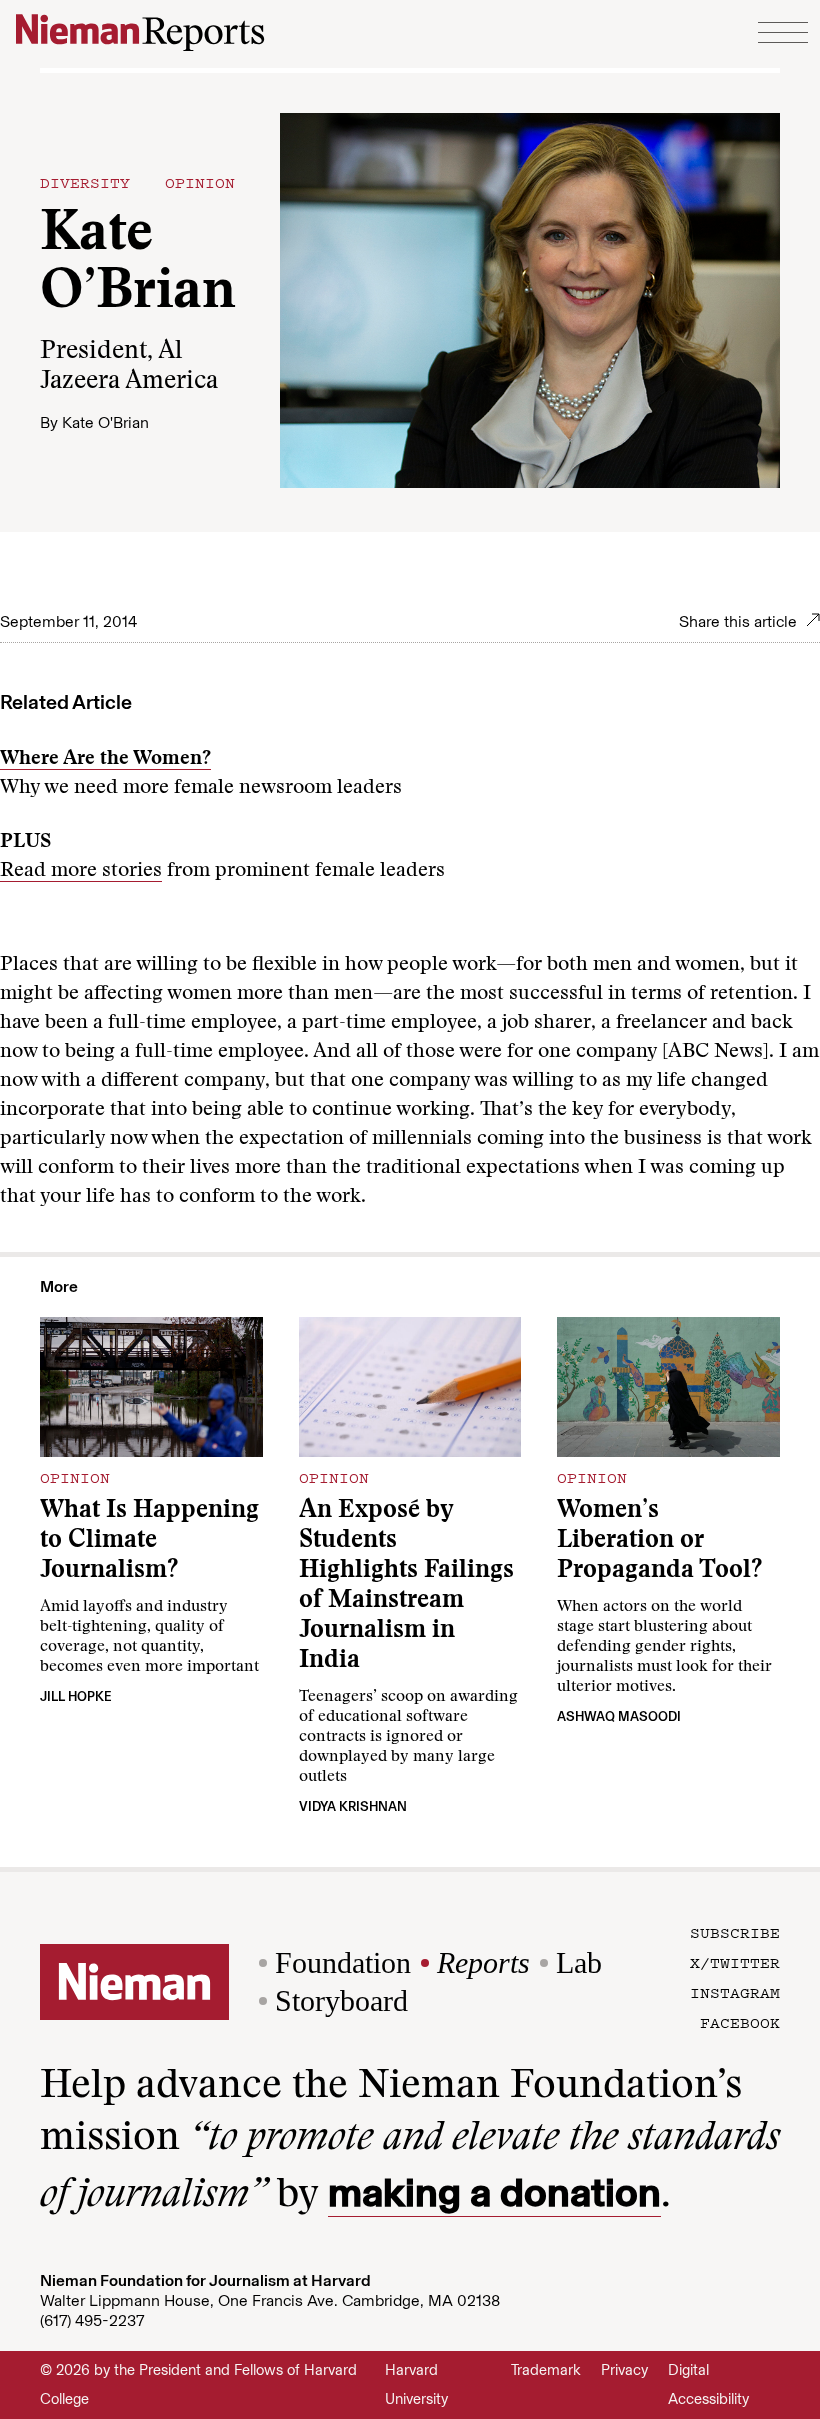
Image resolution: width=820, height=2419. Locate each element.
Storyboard (341, 2000)
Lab (579, 1962)
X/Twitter (735, 1962)
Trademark (546, 2370)
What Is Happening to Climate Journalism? (149, 1541)
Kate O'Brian (105, 422)
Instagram (735, 1992)
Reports (483, 1962)
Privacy (624, 2370)
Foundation (343, 1962)
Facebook (740, 2022)
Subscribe (735, 1932)
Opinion (200, 182)
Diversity (85, 182)
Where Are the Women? (105, 759)
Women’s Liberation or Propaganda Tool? (659, 1541)
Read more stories (81, 871)
